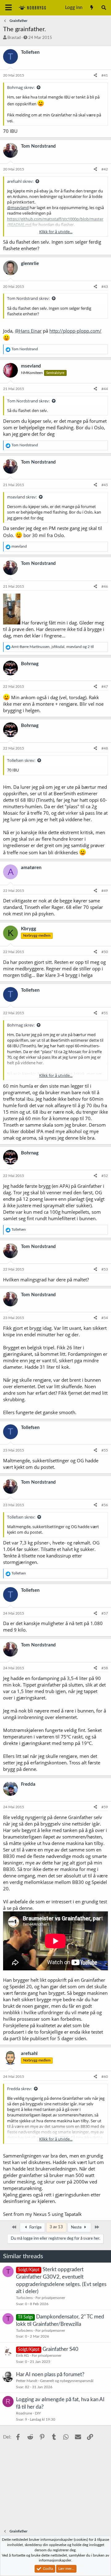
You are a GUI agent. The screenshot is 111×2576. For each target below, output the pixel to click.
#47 (105, 687)
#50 (105, 952)
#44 (105, 389)
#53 (105, 1269)
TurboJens (24, 2298)
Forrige (35, 2227)
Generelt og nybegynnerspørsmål (67, 2381)
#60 (105, 2077)
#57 (105, 1613)
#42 (105, 169)
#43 (105, 287)
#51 (105, 1013)
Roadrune (24, 2413)
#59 (105, 1807)
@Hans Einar (28, 331)
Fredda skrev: (19, 2089)
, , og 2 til (53, 647)
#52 (105, 1176)
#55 (105, 1450)
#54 (105, 1318)
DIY (38, 2413)
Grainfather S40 (60, 2349)
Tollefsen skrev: (21, 760)
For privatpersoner (50, 2298)
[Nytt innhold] (91, 8)
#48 (105, 748)
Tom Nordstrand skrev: (28, 298)
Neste (77, 2227)
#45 (105, 485)
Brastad (14, 38)
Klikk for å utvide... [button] (56, 232)
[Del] (95, 76)
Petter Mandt (27, 2381)
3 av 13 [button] (56, 2227)
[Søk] (104, 8)
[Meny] (8, 8)
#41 (105, 75)
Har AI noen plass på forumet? (50, 2374)
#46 (105, 586)
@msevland (18, 208)
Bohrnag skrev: (21, 87)
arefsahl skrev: (20, 181)
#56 (105, 1505)
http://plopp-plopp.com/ (75, 331)
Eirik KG (23, 2355)
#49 (105, 891)
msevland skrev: (22, 497)
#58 (105, 1668)
